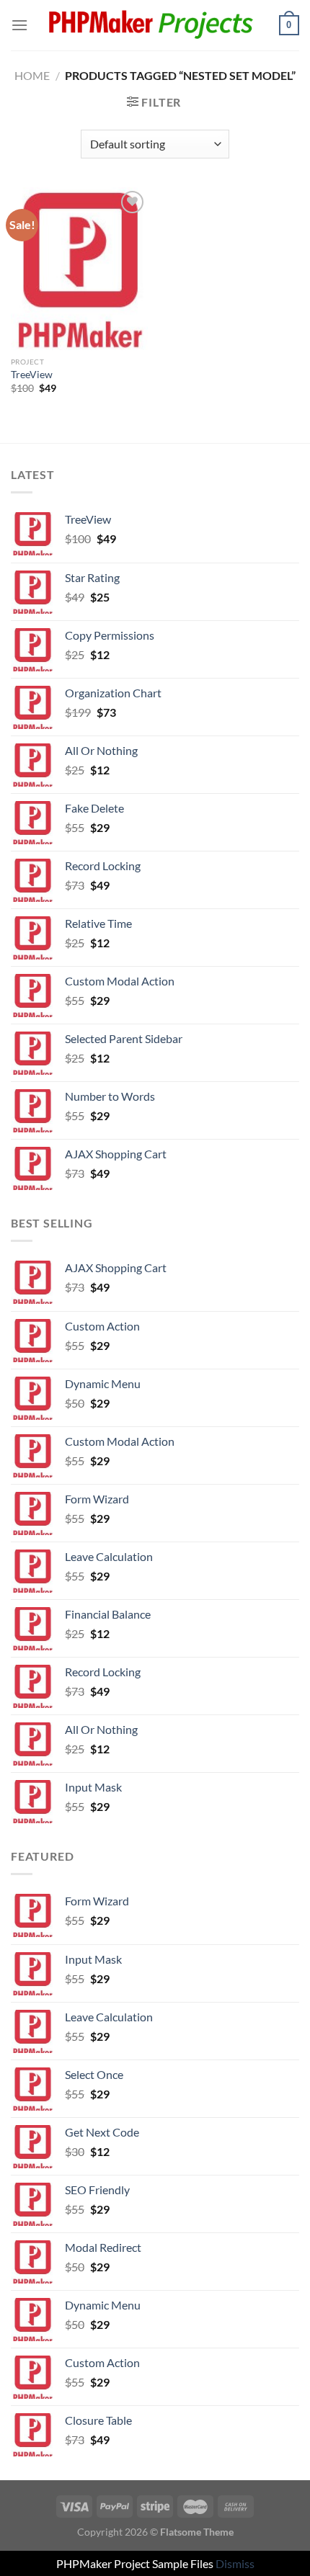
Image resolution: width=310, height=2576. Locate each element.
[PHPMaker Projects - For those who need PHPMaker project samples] (154, 26)
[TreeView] (79, 269)
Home (32, 75)
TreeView (32, 375)
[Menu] (19, 25)
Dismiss (235, 2563)
